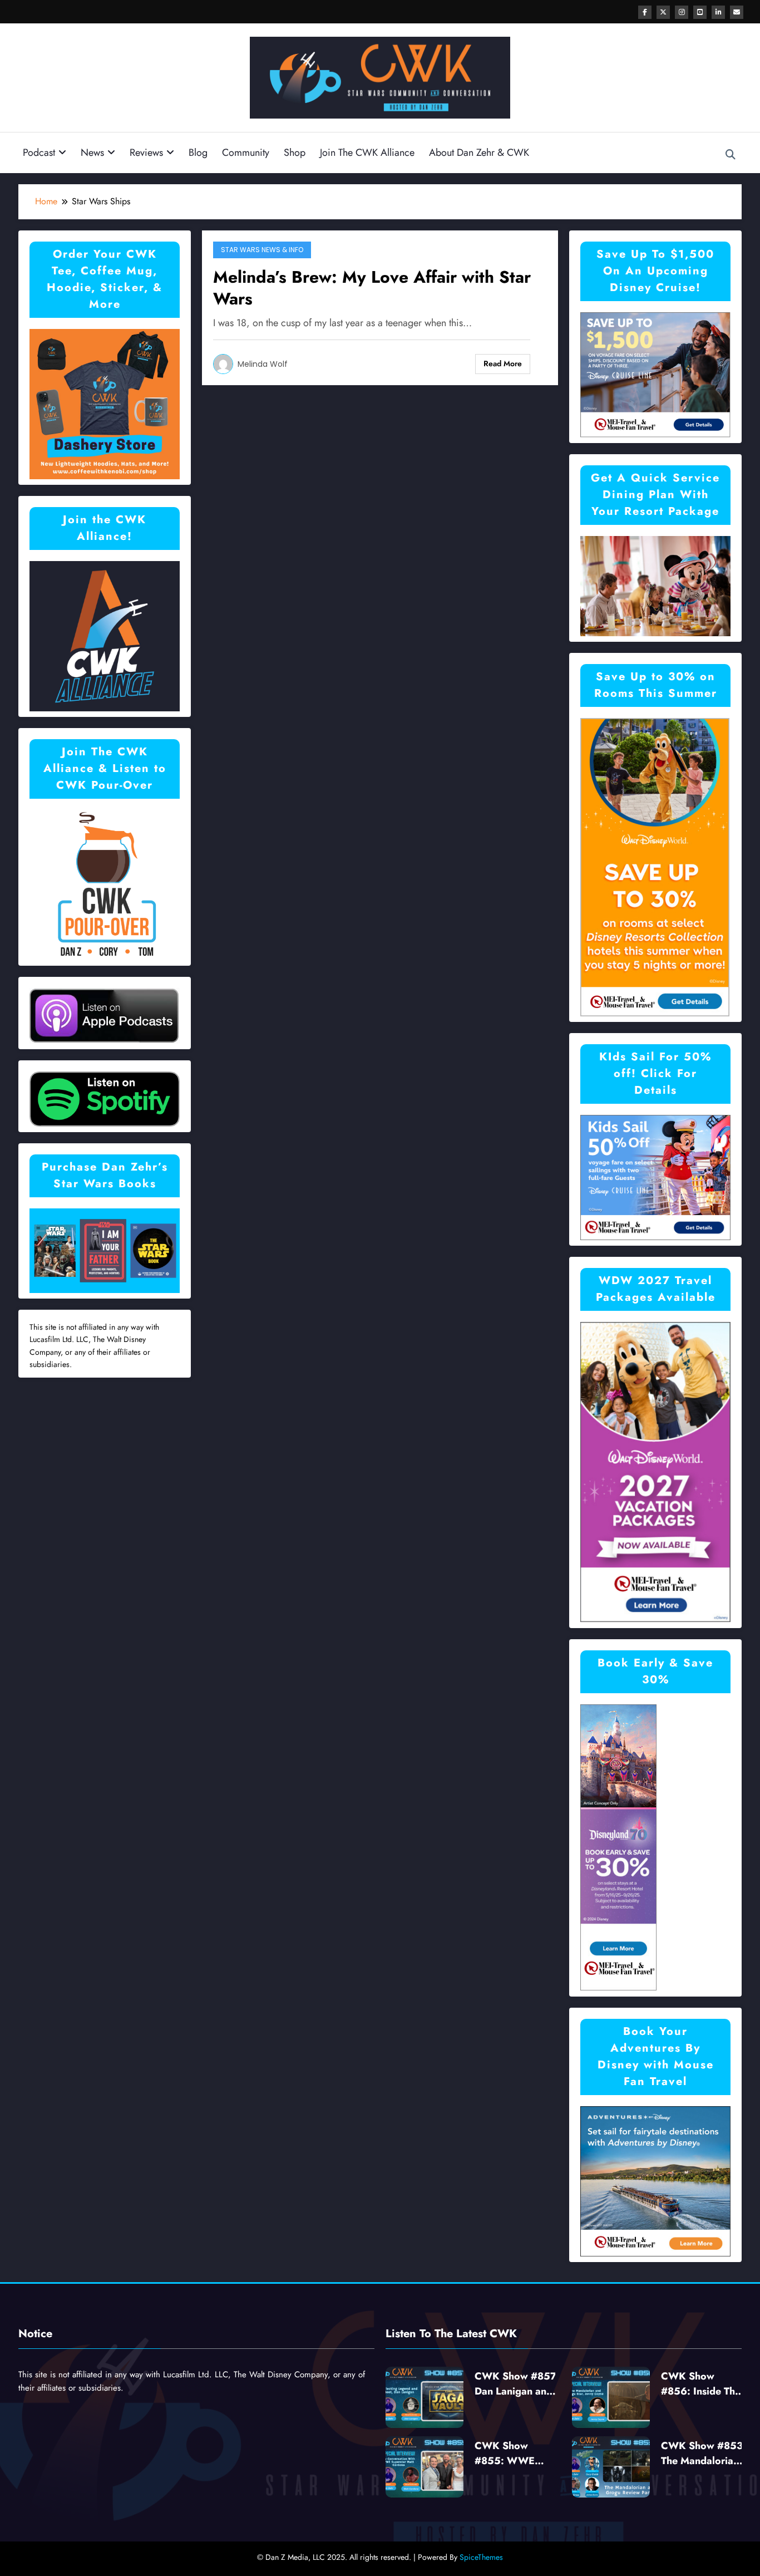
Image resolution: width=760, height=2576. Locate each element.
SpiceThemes (481, 2557)
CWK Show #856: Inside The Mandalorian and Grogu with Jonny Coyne (701, 2384)
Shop (295, 153)
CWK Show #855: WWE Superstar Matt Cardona (509, 2454)
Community (246, 153)
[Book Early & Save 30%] (619, 1847)
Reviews (146, 153)
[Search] (731, 155)
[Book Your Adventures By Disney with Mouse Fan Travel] (655, 2181)
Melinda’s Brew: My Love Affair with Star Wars (372, 288)
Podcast (39, 153)
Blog (198, 153)
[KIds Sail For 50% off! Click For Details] (655, 1176)
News (92, 153)
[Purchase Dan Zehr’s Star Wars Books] (105, 1250)
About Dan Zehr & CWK (479, 153)
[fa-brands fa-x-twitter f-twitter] (663, 12)
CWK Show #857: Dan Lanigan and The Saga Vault (517, 2384)
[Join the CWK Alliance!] (105, 635)
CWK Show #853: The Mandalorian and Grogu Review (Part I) (704, 2454)
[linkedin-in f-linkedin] (718, 12)
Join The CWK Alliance (367, 153)
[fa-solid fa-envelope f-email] (737, 12)
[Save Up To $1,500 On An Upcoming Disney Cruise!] (655, 374)
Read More (503, 363)
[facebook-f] (645, 12)
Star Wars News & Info (262, 250)
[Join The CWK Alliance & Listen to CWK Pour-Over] (105, 884)
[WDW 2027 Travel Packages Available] (655, 1471)
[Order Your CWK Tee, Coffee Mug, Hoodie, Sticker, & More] (105, 403)
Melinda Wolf (263, 364)
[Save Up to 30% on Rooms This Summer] (655, 866)
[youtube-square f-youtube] (700, 12)
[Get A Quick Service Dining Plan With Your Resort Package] (655, 585)
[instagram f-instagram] (682, 12)
